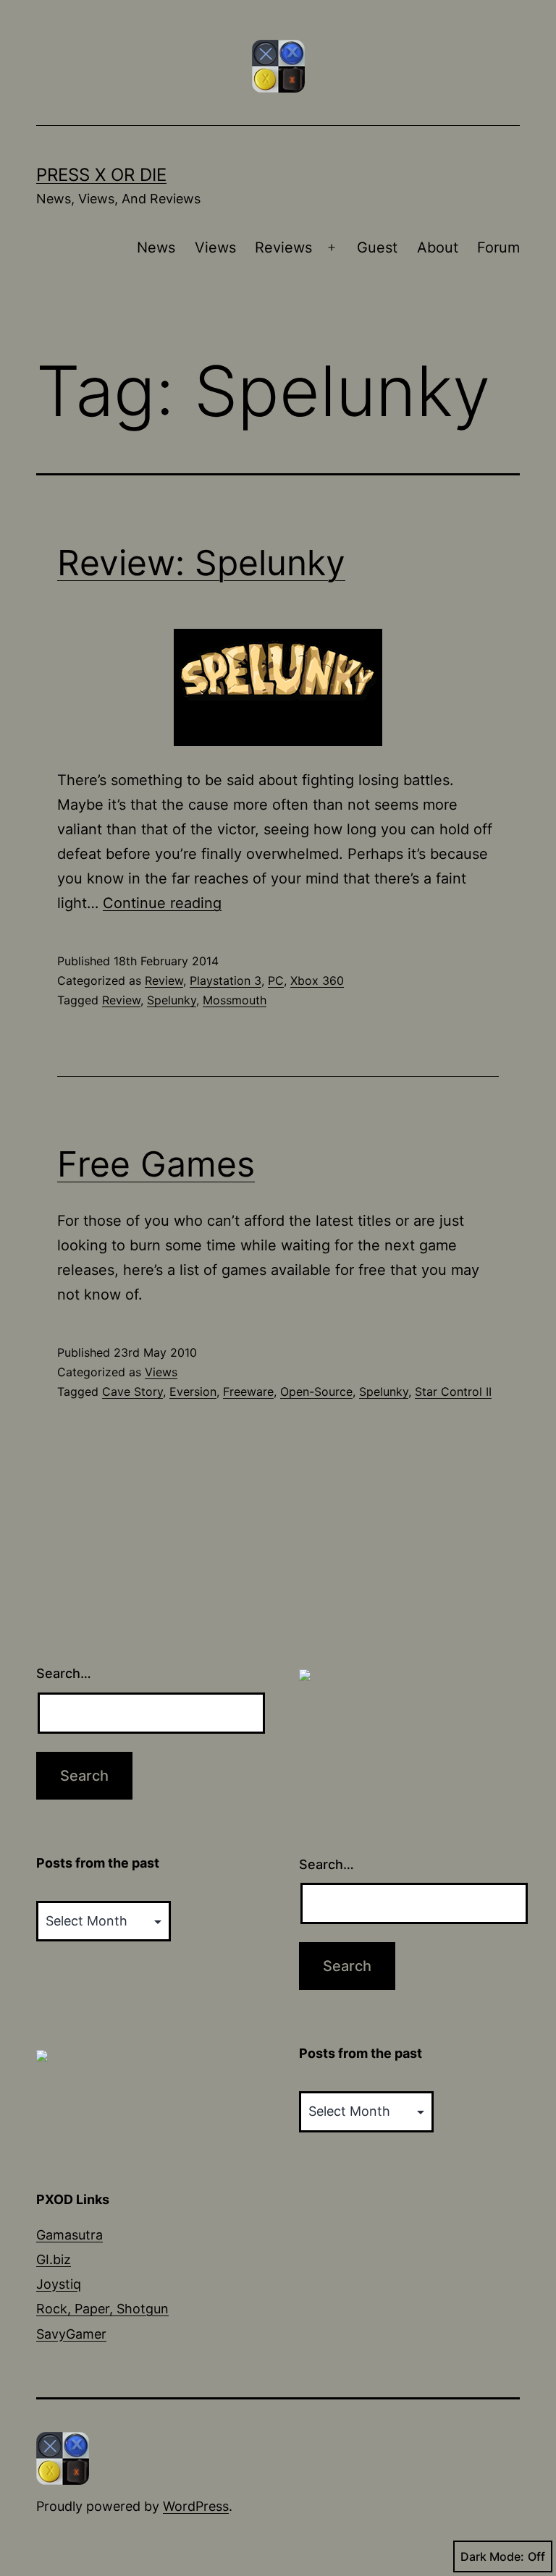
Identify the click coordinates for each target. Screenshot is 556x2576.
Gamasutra (69, 2235)
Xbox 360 (317, 980)
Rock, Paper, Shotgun (102, 2309)
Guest (377, 247)
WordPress (196, 2506)
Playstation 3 (226, 980)
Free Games (156, 1164)
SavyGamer (71, 2334)
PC (276, 980)
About (438, 247)
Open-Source (316, 1391)
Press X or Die (101, 175)
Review (164, 980)
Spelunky (172, 1000)
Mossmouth (235, 1000)
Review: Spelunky (201, 563)
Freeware (248, 1391)
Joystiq (59, 2284)
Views (215, 247)
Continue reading (162, 903)
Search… (64, 1673)
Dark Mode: (492, 2556)
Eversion (193, 1391)
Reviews (283, 247)
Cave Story (132, 1391)
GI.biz (54, 2259)
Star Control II (453, 1391)
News (156, 247)
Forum (498, 247)
